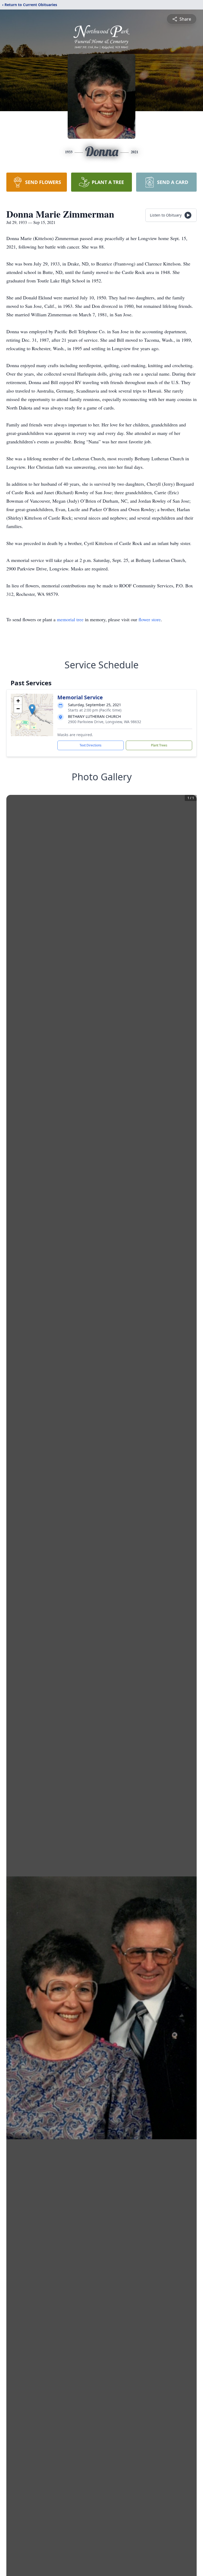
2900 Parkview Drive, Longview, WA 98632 (105, 722)
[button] (32, 710)
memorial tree (70, 619)
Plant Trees (159, 745)
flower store (150, 619)
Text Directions (91, 745)
